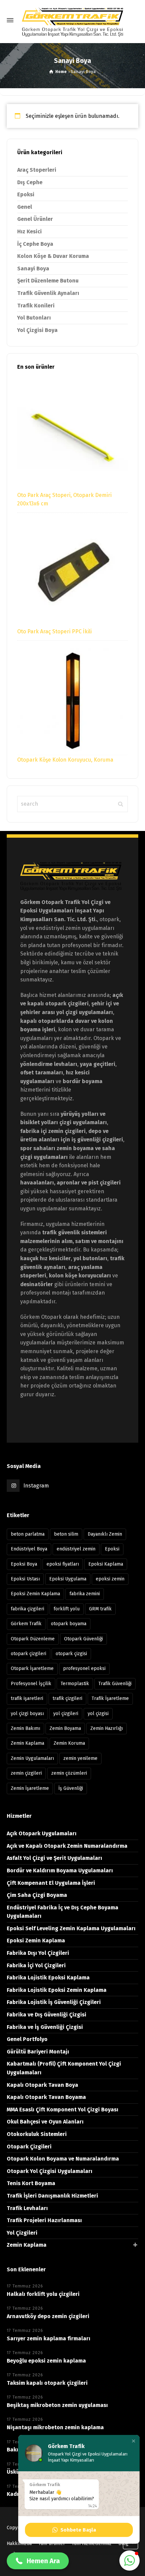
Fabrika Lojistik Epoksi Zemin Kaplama (57, 1990)
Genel (25, 207)
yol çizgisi (98, 1714)
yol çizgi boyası (27, 1714)
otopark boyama (69, 1624)
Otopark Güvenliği (83, 1639)
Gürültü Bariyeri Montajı (38, 2052)
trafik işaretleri (27, 1698)
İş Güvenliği (71, 1788)
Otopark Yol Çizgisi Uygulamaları (50, 2171)
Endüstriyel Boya (29, 1549)
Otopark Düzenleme (33, 1639)
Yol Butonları (34, 318)
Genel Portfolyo (27, 2039)
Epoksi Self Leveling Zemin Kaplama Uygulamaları (71, 1928)
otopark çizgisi (71, 1654)
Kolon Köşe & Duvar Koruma (53, 256)
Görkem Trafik (26, 1624)
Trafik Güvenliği (115, 1684)
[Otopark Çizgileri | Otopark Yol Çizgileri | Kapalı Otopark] (72, 20)
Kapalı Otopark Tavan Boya (42, 2085)
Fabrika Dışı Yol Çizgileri (38, 1953)
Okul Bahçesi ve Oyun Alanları (45, 2122)
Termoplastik (75, 1684)
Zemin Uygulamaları (32, 1758)
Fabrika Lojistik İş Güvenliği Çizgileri (54, 2002)
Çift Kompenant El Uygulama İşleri (51, 1883)
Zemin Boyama (65, 1728)
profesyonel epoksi (84, 1668)
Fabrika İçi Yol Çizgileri (36, 1965)
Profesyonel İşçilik (31, 1684)
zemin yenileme (80, 1758)
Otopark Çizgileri (29, 2147)
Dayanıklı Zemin (105, 1534)
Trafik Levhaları (27, 2208)
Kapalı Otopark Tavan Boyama (46, 2097)
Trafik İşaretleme (110, 1698)
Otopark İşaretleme (32, 1668)
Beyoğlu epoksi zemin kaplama (46, 2361)
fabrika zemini (85, 1594)
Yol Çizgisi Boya (37, 330)
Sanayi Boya (33, 269)
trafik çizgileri (67, 1698)
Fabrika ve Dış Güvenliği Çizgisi (47, 2015)
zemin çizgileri (26, 1773)
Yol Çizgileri (22, 2233)
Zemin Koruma (69, 1743)
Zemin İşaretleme (30, 1788)
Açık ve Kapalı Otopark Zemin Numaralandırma (67, 1846)
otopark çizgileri (28, 1654)
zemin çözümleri (69, 1773)
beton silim (66, 1534)
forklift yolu (67, 1609)
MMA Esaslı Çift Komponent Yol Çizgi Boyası (63, 2110)
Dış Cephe (30, 182)
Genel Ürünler (35, 219)
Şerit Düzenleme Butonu (48, 281)
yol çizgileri (66, 1714)
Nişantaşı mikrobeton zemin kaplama (55, 2427)
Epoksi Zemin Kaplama (35, 1594)
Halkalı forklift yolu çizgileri (43, 2294)
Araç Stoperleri (37, 170)
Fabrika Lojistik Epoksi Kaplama (48, 1978)
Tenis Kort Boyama (31, 2183)
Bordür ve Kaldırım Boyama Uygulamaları (60, 1870)
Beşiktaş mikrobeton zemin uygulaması (57, 2405)
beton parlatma (28, 1534)
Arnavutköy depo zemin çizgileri (48, 2316)
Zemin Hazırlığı (107, 1728)
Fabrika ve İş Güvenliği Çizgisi (45, 2027)
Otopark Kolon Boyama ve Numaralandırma (63, 2159)
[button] (134, 2441)
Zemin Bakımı (25, 1728)
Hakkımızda (19, 2544)
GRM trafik (100, 1609)
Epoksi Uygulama (68, 1579)
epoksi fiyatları (63, 1564)
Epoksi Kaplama (106, 1564)
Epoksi (26, 194)
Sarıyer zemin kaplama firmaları (49, 2338)
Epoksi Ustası (25, 1579)
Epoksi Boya (24, 1564)
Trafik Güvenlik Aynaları (48, 293)
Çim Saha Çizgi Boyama (37, 1895)
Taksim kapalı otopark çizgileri (47, 2383)
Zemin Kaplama (27, 1743)
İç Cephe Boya (35, 244)
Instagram (36, 1486)
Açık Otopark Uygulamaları (42, 1833)
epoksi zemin (110, 1579)
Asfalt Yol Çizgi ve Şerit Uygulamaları (54, 1858)
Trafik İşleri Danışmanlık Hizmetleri (52, 2196)
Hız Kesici (30, 231)
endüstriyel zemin (76, 1549)
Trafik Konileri (36, 306)
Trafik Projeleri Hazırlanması (44, 2220)
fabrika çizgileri (27, 1609)
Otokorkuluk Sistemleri (37, 2134)
